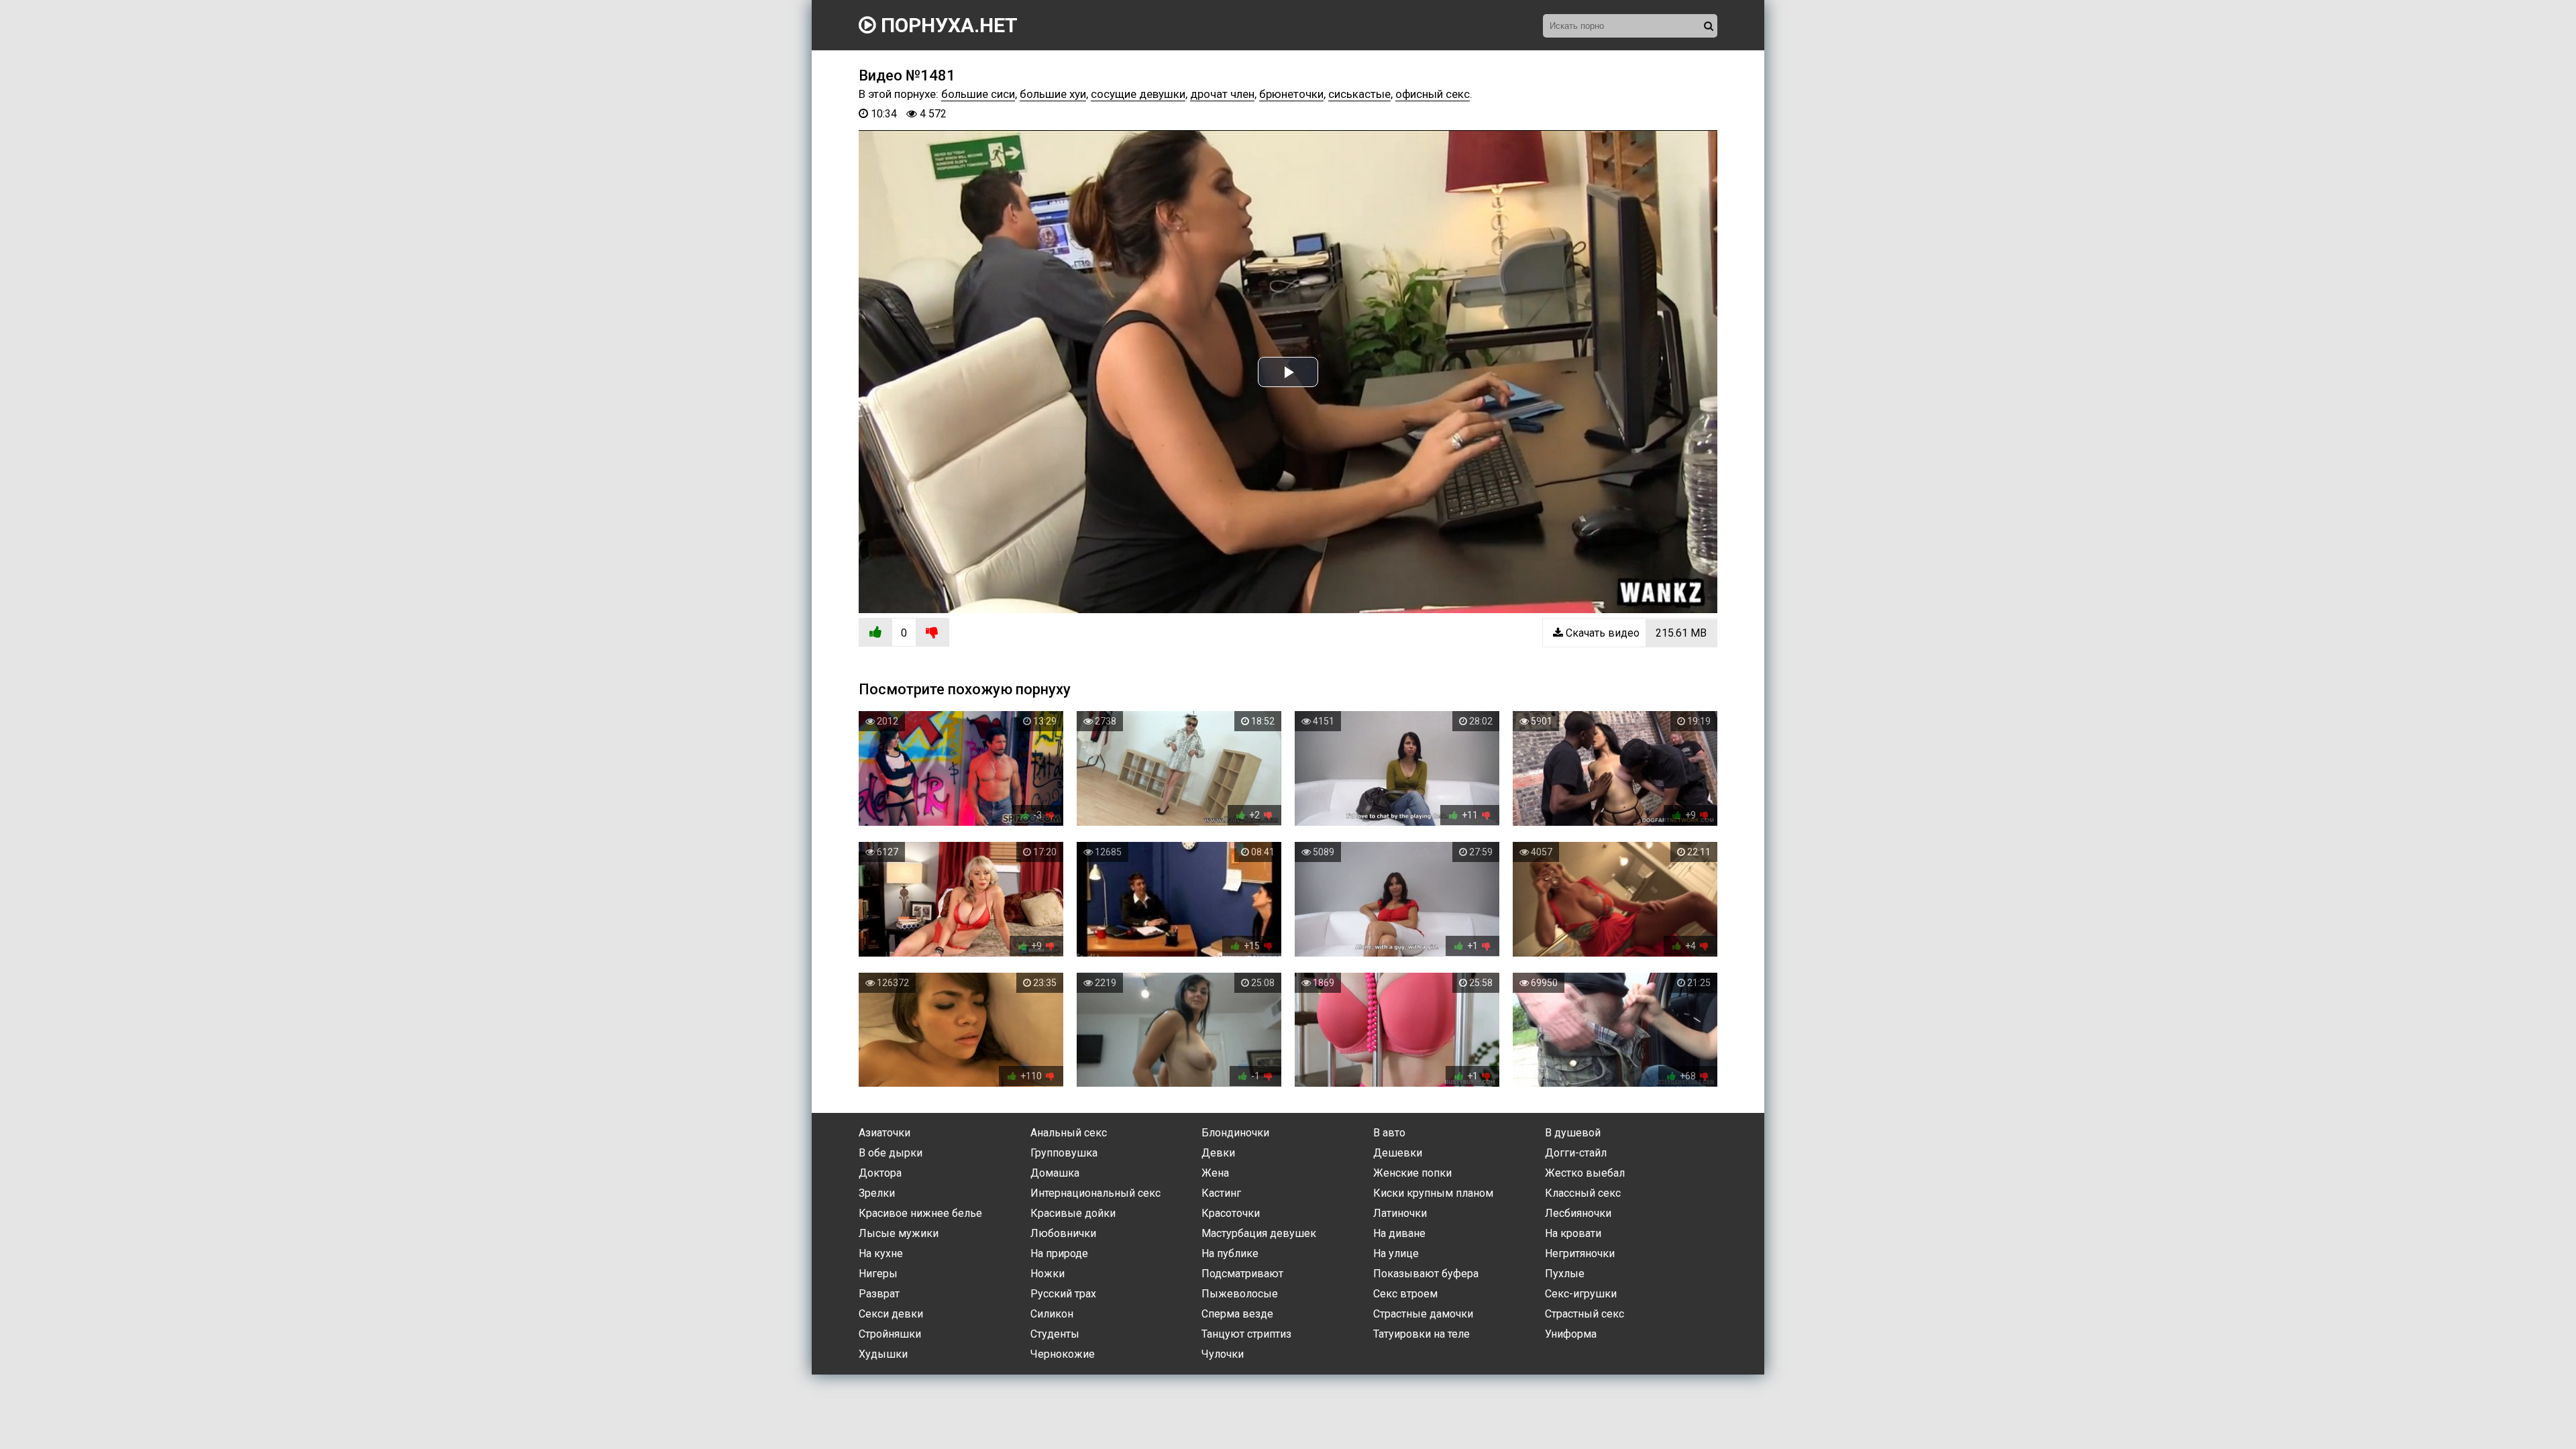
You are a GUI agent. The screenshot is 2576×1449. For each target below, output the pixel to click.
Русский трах (1063, 1294)
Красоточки (1231, 1213)
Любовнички (1063, 1233)
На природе (1059, 1253)
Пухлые (1565, 1274)
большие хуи (1053, 94)
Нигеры (878, 1274)
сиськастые (1359, 94)
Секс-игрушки (1581, 1294)
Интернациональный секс (1095, 1193)
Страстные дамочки (1423, 1314)
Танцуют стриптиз (1246, 1334)
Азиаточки (884, 1133)
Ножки (1048, 1274)
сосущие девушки (1138, 94)
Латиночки (1400, 1213)
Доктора (880, 1173)
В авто (1389, 1133)
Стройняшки (890, 1334)
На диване (1399, 1233)
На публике (1230, 1253)
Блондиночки (1235, 1133)
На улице (1396, 1253)
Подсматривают (1242, 1274)
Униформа (1571, 1334)
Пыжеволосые (1240, 1294)
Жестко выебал (1585, 1173)
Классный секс (1583, 1193)
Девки (1218, 1153)
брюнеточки (1291, 94)
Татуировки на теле (1421, 1334)
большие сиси (978, 94)
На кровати (1573, 1233)
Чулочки (1223, 1354)
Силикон (1052, 1314)
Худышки (883, 1354)
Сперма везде (1237, 1314)
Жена (1215, 1173)
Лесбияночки (1578, 1213)
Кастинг (1221, 1193)
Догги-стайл (1576, 1153)
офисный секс (1433, 94)
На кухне (881, 1253)
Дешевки (1398, 1153)
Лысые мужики (899, 1233)
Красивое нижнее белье (920, 1213)
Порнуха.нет (947, 25)
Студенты (1055, 1334)
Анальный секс (1069, 1133)
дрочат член (1222, 94)
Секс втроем (1405, 1294)
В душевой (1573, 1133)
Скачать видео (1635, 633)
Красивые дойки (1073, 1213)
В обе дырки (891, 1153)
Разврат (879, 1294)
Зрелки (877, 1193)
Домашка (1055, 1173)
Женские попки (1412, 1173)
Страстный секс (1585, 1314)
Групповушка (1064, 1153)
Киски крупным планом (1433, 1193)
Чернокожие (1063, 1354)
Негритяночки (1580, 1253)
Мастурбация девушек (1259, 1233)
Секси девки (891, 1314)
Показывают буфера (1426, 1274)
